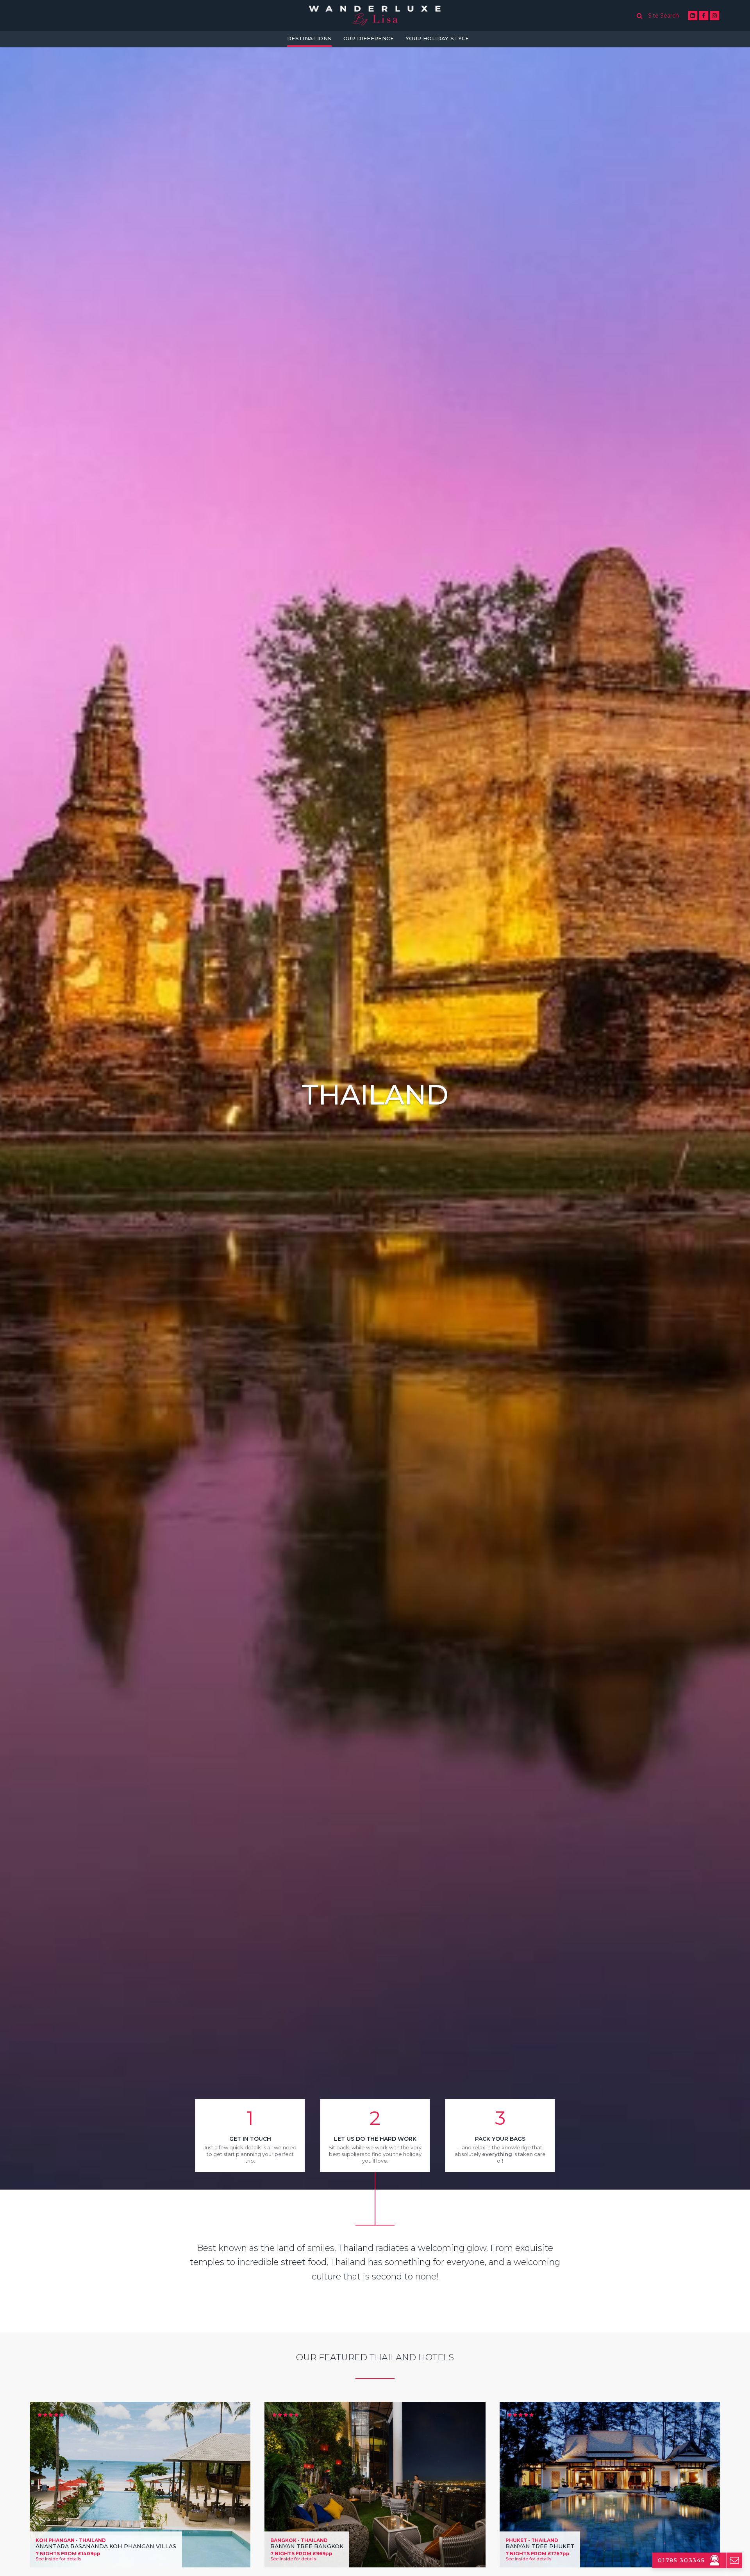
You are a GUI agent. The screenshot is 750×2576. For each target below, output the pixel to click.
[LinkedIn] (693, 16)
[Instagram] (714, 16)
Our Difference (369, 38)
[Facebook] (704, 16)
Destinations (309, 38)
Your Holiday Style (437, 38)
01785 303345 (681, 2560)
